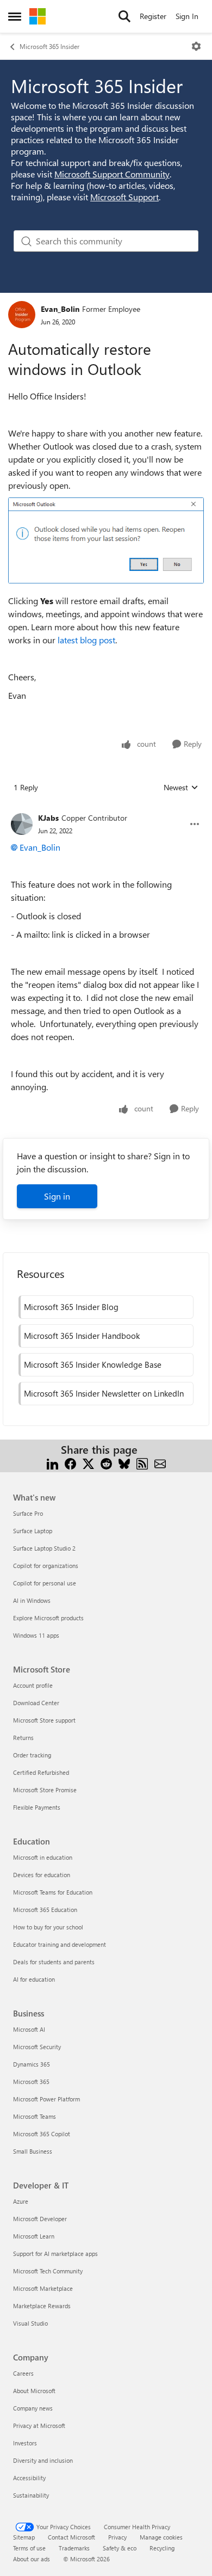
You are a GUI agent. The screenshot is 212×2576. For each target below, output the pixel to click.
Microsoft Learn (34, 2236)
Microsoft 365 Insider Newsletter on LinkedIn (104, 1393)
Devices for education (42, 1875)
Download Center (36, 1703)
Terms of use (29, 2548)
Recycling (162, 2548)
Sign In (187, 16)
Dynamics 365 (32, 2064)
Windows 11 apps (36, 1635)
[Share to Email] (160, 1463)
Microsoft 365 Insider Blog (71, 1307)
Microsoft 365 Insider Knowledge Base (93, 1364)
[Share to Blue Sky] (124, 1463)
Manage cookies (161, 2537)
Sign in (57, 1196)
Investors (25, 2443)
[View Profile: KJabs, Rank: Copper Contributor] (22, 824)
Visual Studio (30, 2323)
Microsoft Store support (44, 1720)
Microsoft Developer (40, 2219)
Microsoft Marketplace (43, 2288)
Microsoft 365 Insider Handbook (82, 1336)
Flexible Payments (37, 1807)
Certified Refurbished (41, 1772)
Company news (33, 2408)
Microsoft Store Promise (45, 1790)
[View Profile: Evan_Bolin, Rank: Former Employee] (22, 315)
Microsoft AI (29, 2029)
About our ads (32, 2559)
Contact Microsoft (71, 2537)
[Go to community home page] (38, 16)
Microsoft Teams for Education (53, 1892)
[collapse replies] (106, 809)
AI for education (34, 1979)
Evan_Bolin (60, 309)
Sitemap (24, 2537)
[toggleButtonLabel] (196, 46)
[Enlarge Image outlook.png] (106, 540)
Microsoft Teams (35, 2116)
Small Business (33, 2151)
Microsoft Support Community (112, 174)
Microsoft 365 (31, 2082)
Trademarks (74, 2548)
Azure (21, 2201)
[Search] (124, 16)
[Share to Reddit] (106, 1463)
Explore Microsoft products (48, 1618)
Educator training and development (60, 1944)
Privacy (117, 2537)
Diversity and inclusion (43, 2460)
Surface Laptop (33, 1531)
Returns (23, 1738)
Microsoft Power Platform (46, 2099)
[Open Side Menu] (15, 16)
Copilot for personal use (45, 1583)
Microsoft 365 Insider (49, 46)
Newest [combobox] (181, 788)
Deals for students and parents (54, 1962)
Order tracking (32, 1755)
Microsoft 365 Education (45, 1910)
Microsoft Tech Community (48, 2271)
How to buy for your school (48, 1927)
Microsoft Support (124, 197)
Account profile (33, 1685)
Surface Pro (28, 1513)
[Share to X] (88, 1463)
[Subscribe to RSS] (142, 1463)
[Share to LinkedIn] (52, 1463)
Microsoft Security (37, 2047)
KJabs (48, 818)
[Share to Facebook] (70, 1463)
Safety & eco (120, 2548)
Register (153, 16)
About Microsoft (34, 2391)
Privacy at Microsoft (39, 2426)
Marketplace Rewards (42, 2306)
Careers (23, 2373)
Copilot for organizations (46, 1566)
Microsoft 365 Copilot (42, 2134)
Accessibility (29, 2478)
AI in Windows (32, 1600)
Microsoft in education (43, 1857)
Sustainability (31, 2495)
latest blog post (86, 640)
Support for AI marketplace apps (55, 2254)
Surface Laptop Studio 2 (44, 1548)
